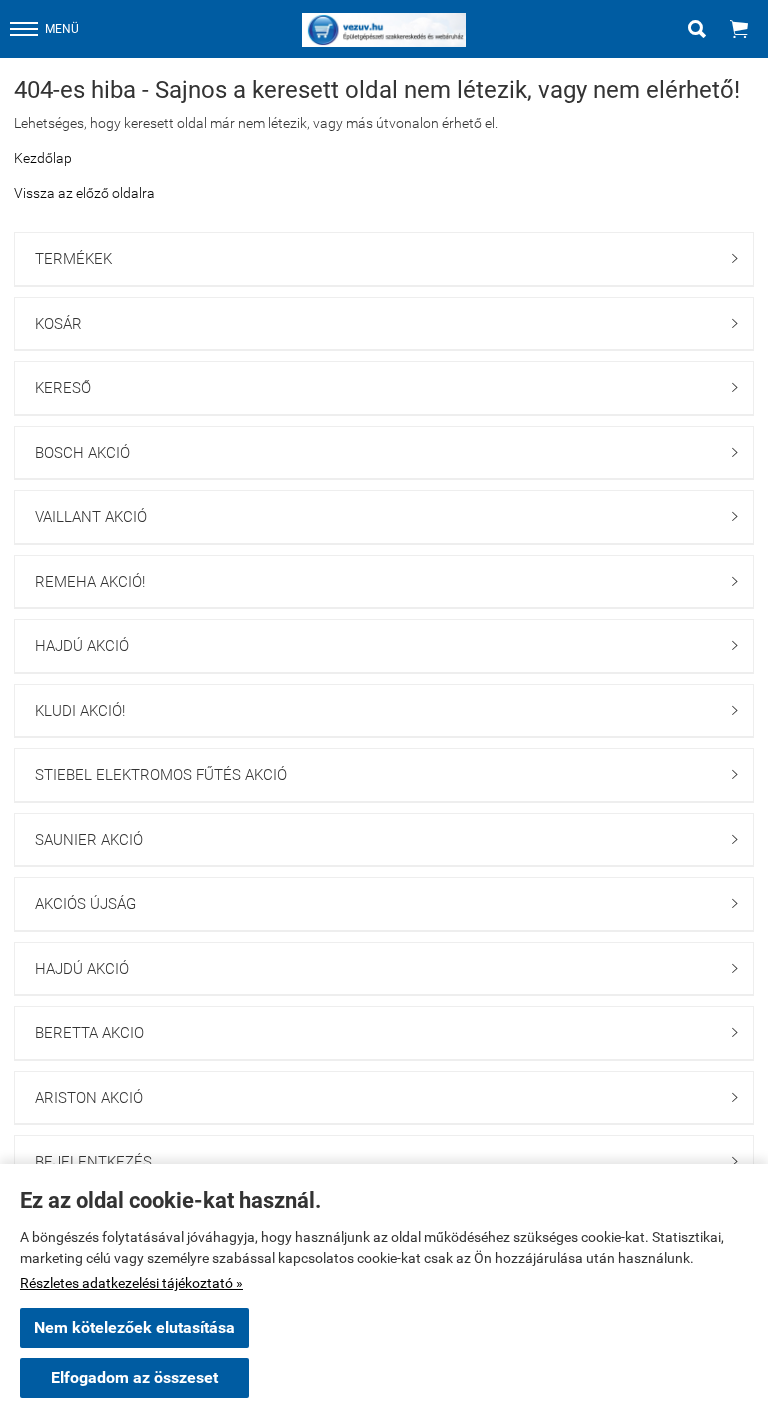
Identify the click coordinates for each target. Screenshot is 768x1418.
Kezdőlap (43, 158)
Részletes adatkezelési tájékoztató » (131, 1283)
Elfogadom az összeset (134, 1377)
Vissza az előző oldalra (84, 193)
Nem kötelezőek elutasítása (134, 1327)
